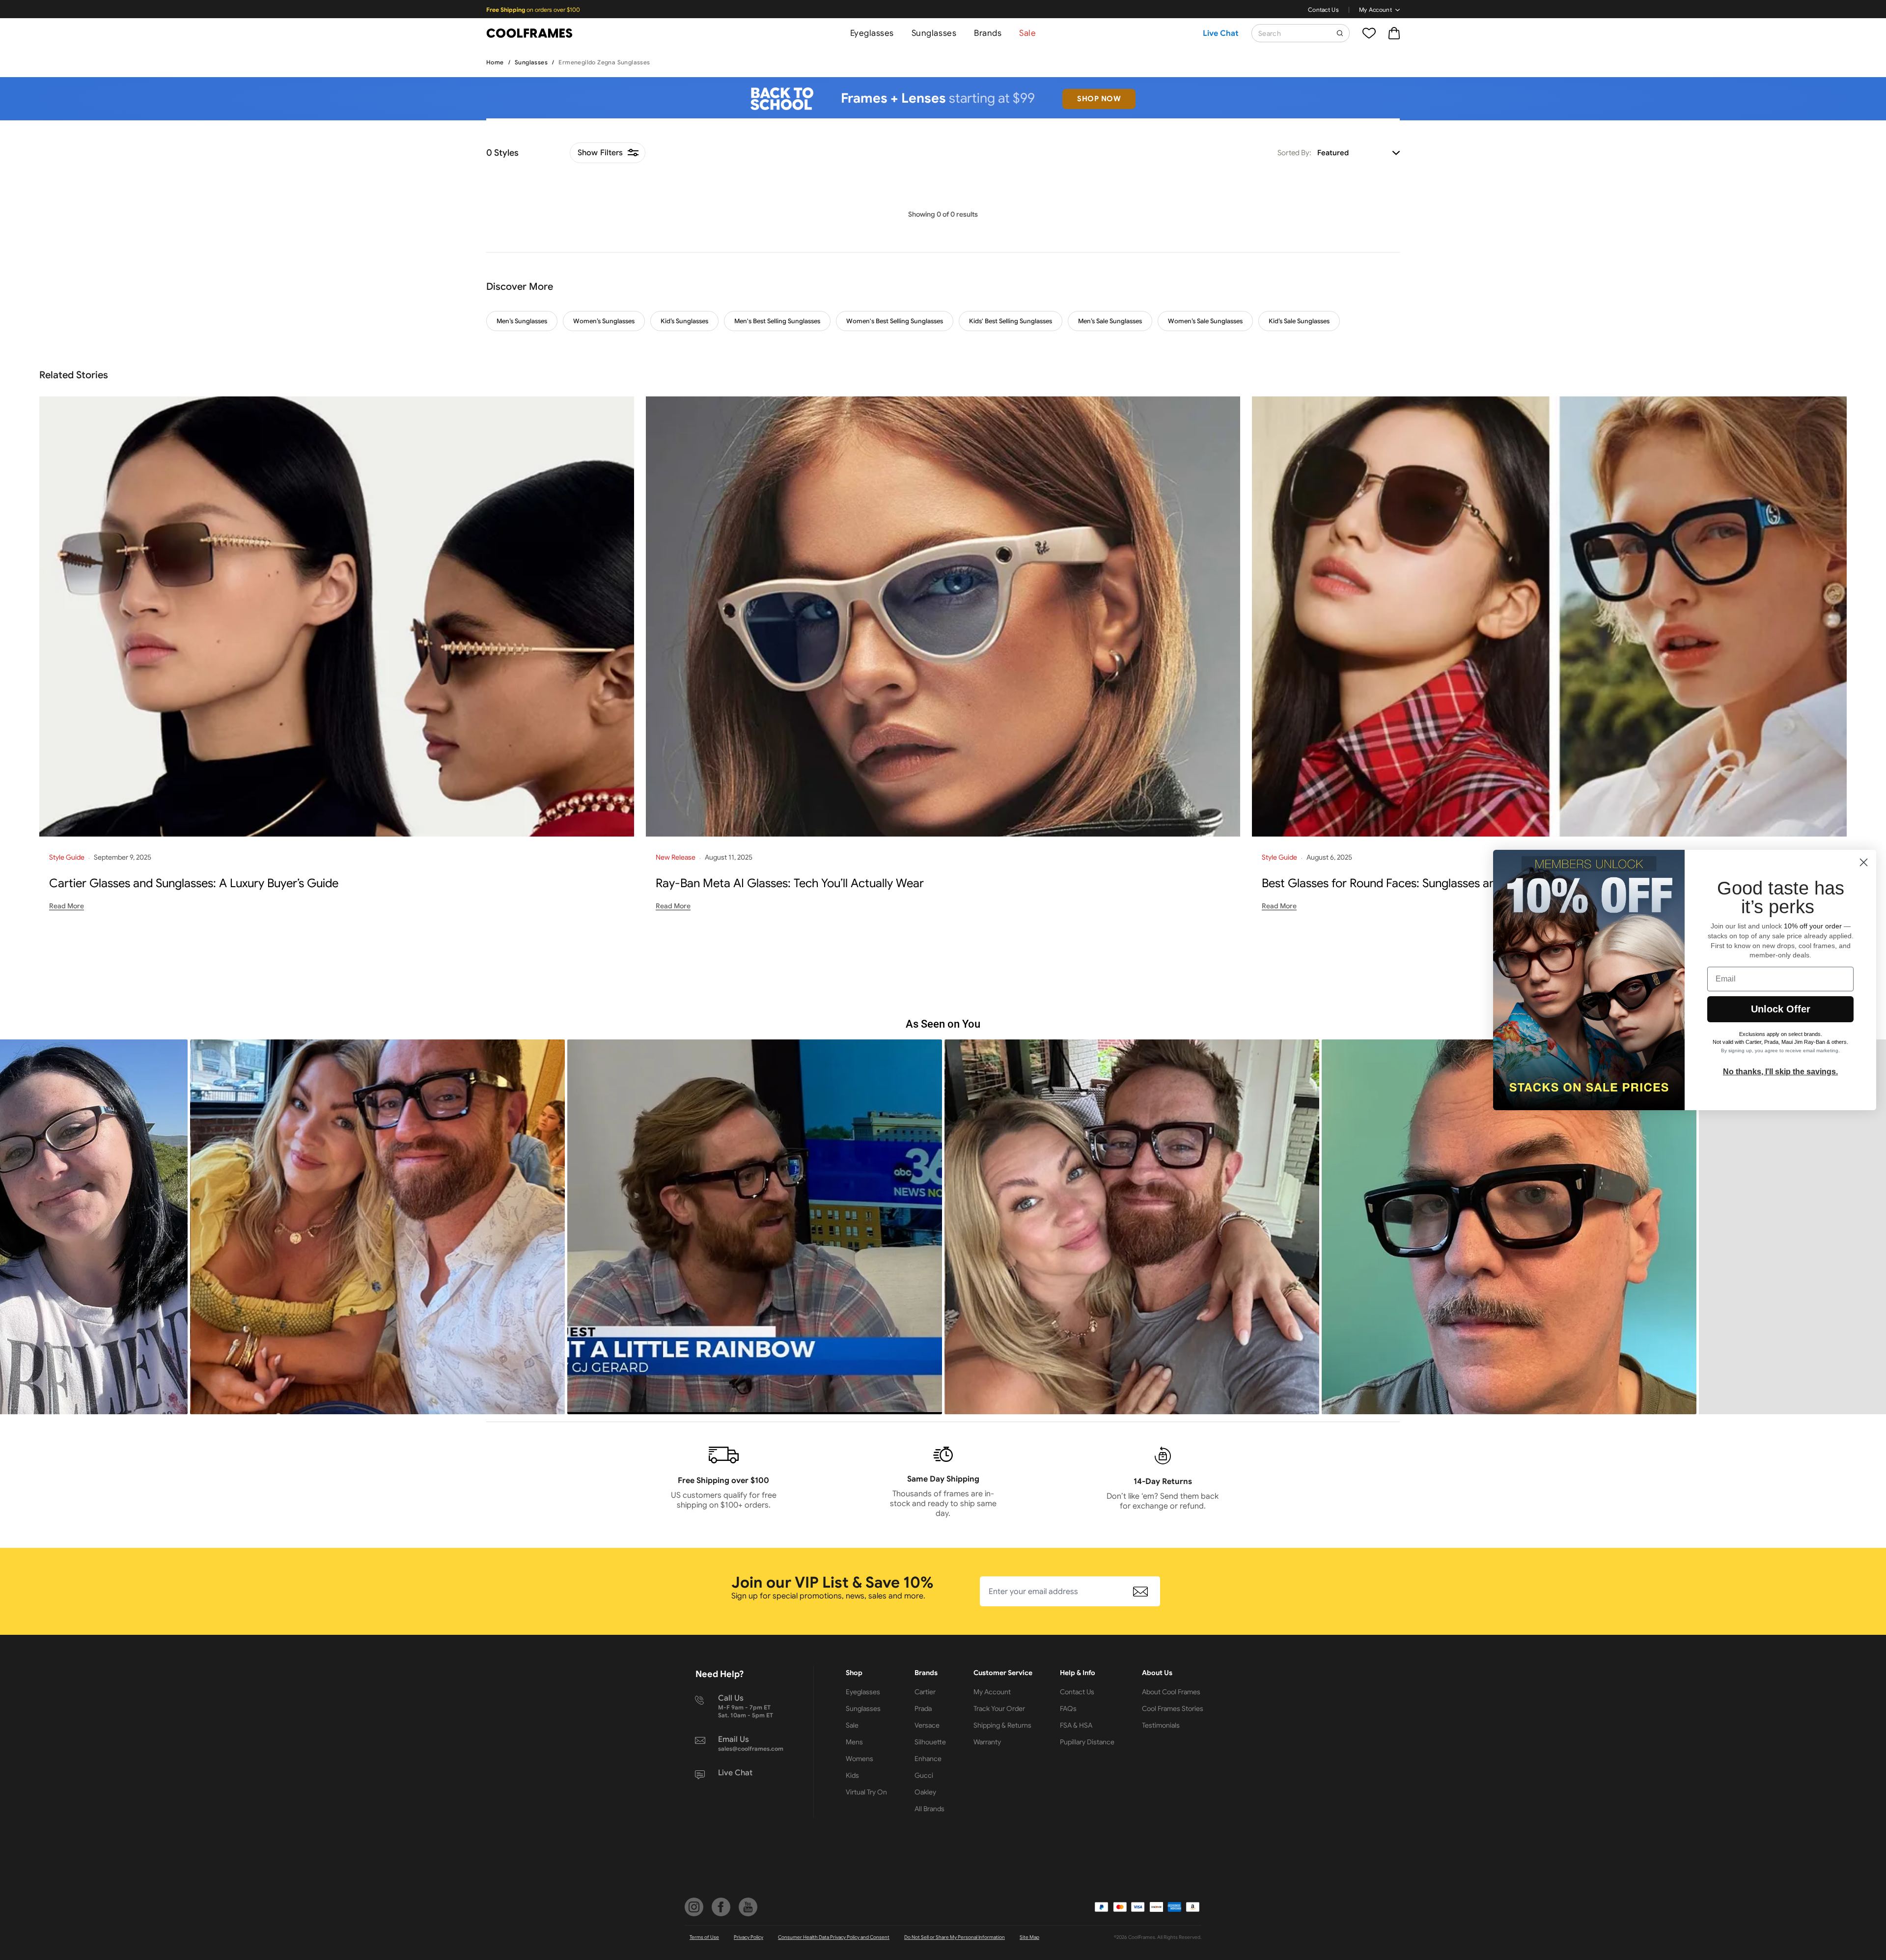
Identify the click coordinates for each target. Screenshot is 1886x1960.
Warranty (987, 1742)
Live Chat (1221, 33)
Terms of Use (704, 1937)
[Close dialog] (1864, 862)
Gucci (924, 1775)
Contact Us (1323, 10)
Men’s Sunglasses (522, 321)
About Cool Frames (1171, 1692)
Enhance (928, 1759)
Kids (852, 1775)
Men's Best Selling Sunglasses (777, 321)
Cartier (925, 1692)
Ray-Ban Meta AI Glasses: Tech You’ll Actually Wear (790, 883)
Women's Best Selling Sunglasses (895, 321)
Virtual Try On (866, 1792)
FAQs (1068, 1708)
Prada (923, 1708)
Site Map (1029, 1937)
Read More (67, 906)
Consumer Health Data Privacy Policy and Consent (834, 1937)
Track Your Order (999, 1708)
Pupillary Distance (1087, 1742)
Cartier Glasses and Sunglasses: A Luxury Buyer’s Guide (194, 883)
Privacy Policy (749, 1937)
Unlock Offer (1781, 1009)
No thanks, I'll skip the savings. (1780, 1072)
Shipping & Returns (1002, 1725)
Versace (927, 1725)
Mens (854, 1742)
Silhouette (930, 1742)
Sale (1027, 33)
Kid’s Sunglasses (684, 321)
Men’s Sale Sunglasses (1110, 321)
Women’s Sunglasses (604, 321)
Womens (860, 1759)
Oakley (925, 1792)
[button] (377, 1227)
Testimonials (1161, 1725)
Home (495, 62)
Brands (988, 33)
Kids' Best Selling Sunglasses (1011, 321)
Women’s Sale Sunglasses (1205, 321)
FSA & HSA (1076, 1725)
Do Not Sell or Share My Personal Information (955, 1937)
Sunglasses (934, 33)
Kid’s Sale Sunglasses (1299, 321)
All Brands (929, 1809)
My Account (1375, 10)
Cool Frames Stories (1173, 1708)
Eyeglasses (872, 33)
